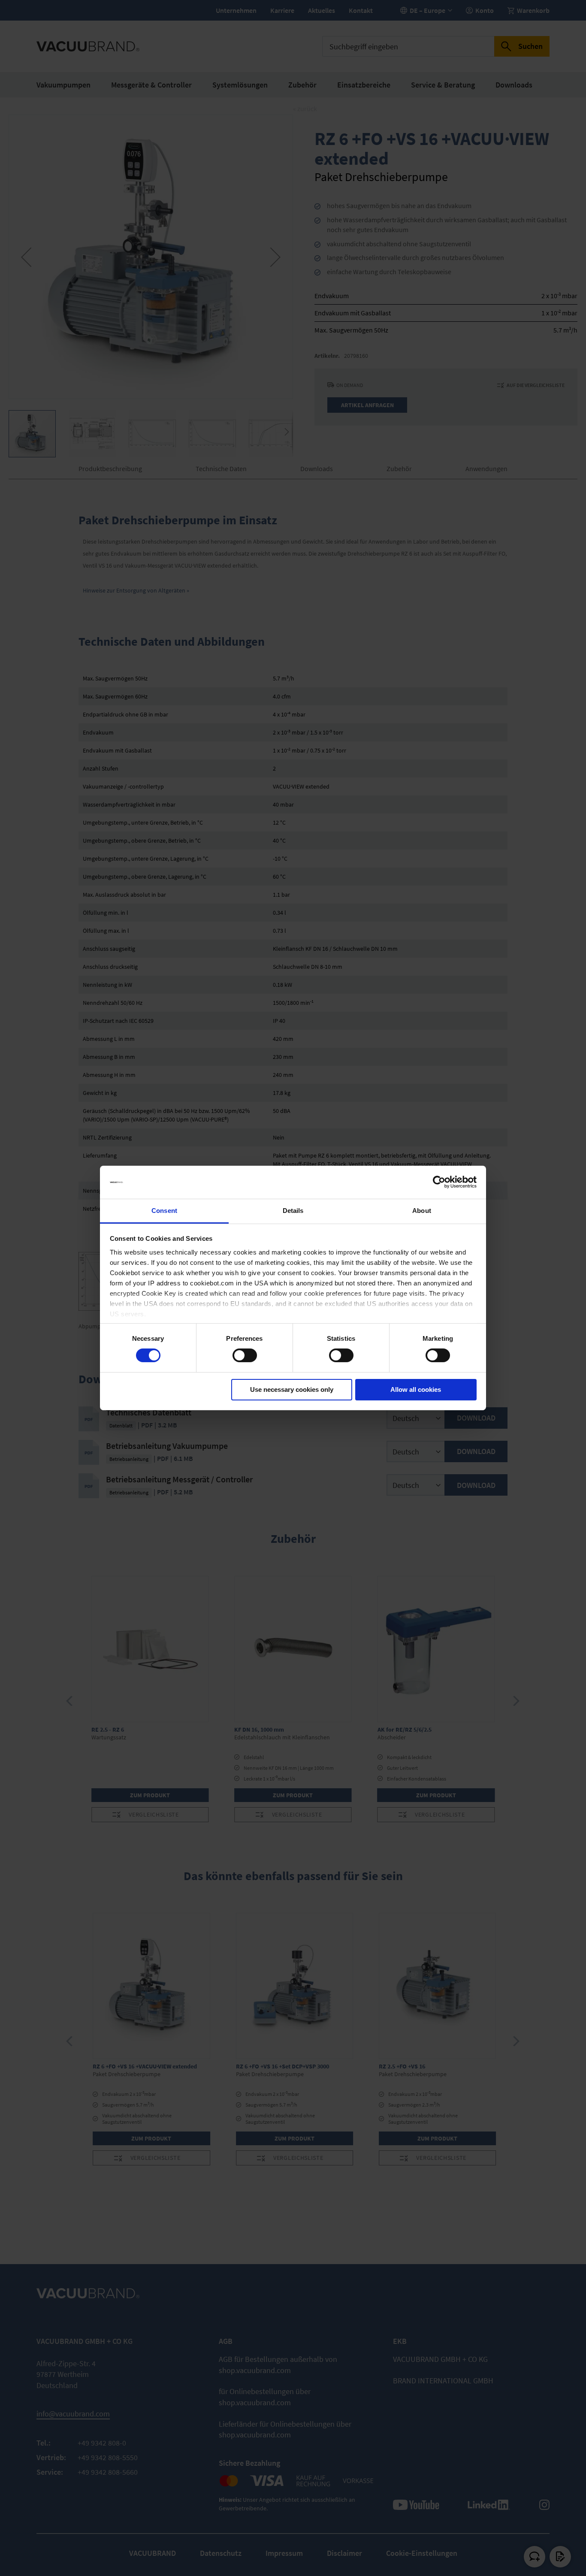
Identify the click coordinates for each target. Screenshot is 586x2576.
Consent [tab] (164, 1211)
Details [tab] (293, 1211)
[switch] (245, 1356)
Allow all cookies (416, 1389)
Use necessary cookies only (292, 1389)
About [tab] (422, 1211)
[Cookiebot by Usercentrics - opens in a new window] (439, 1182)
